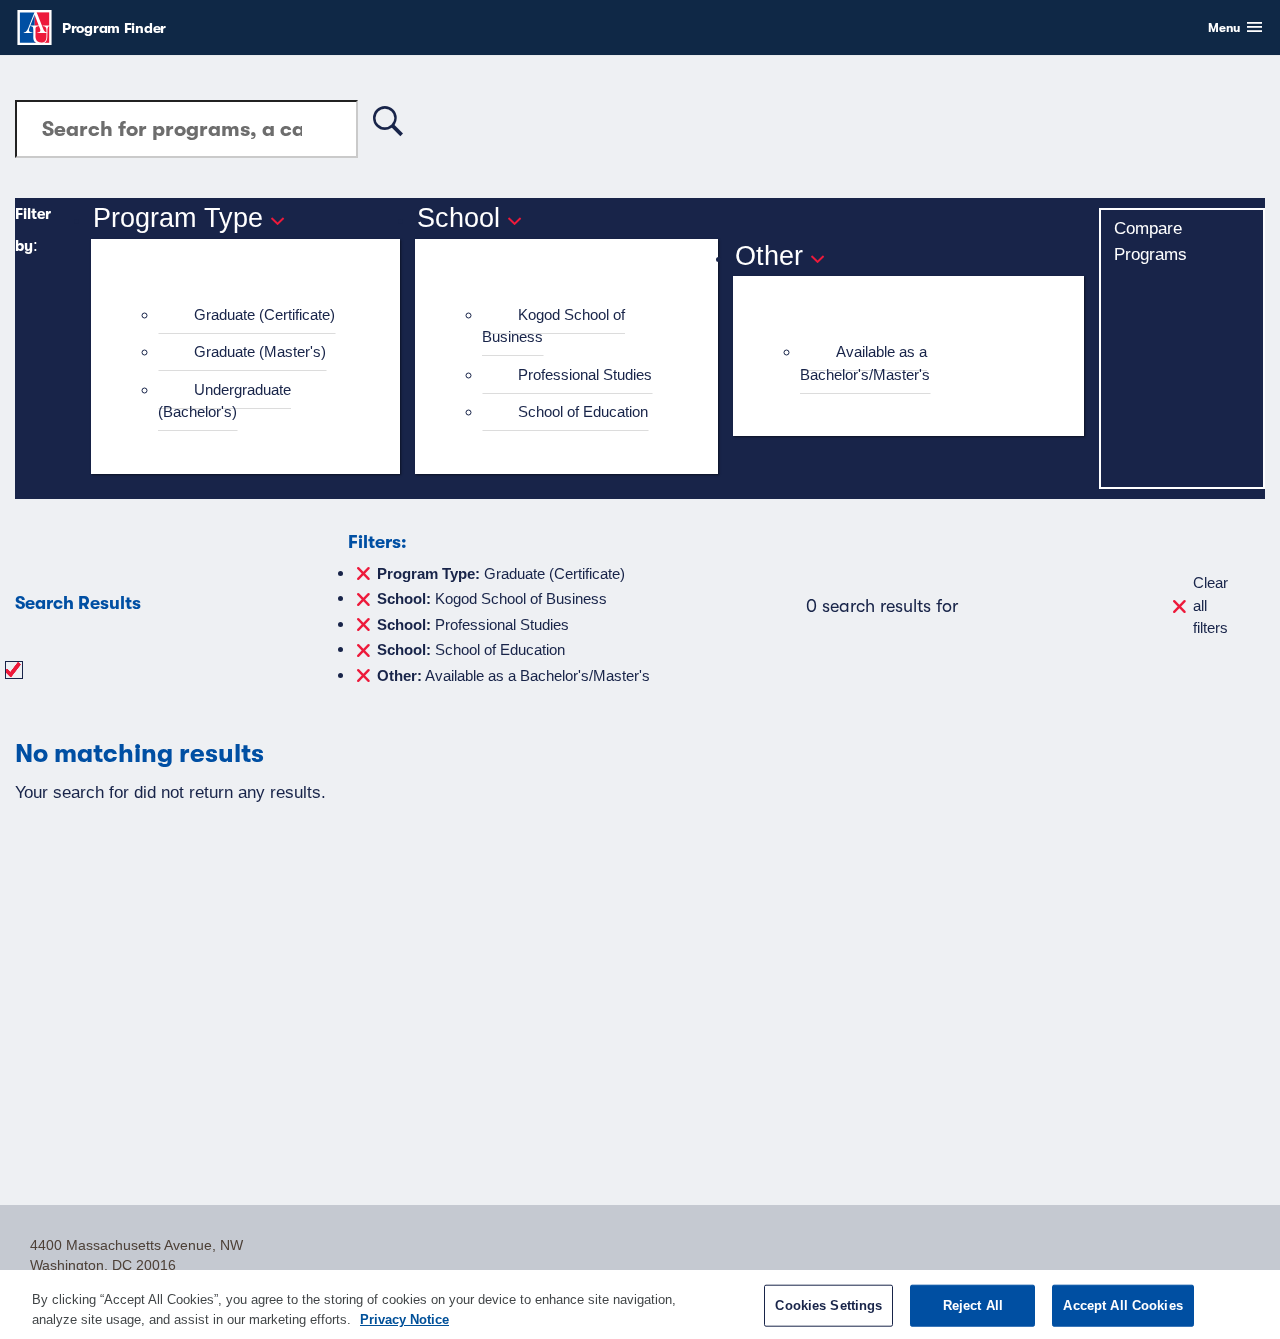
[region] (640, 1304)
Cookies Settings (828, 1305)
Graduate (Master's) (260, 351)
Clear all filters (1210, 605)
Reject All (973, 1305)
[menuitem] (254, 315)
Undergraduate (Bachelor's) (224, 401)
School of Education (583, 411)
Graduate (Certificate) (264, 314)
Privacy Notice (404, 1318)
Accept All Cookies (1122, 1305)
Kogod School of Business (553, 326)
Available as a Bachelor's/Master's (865, 363)
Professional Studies (585, 374)
